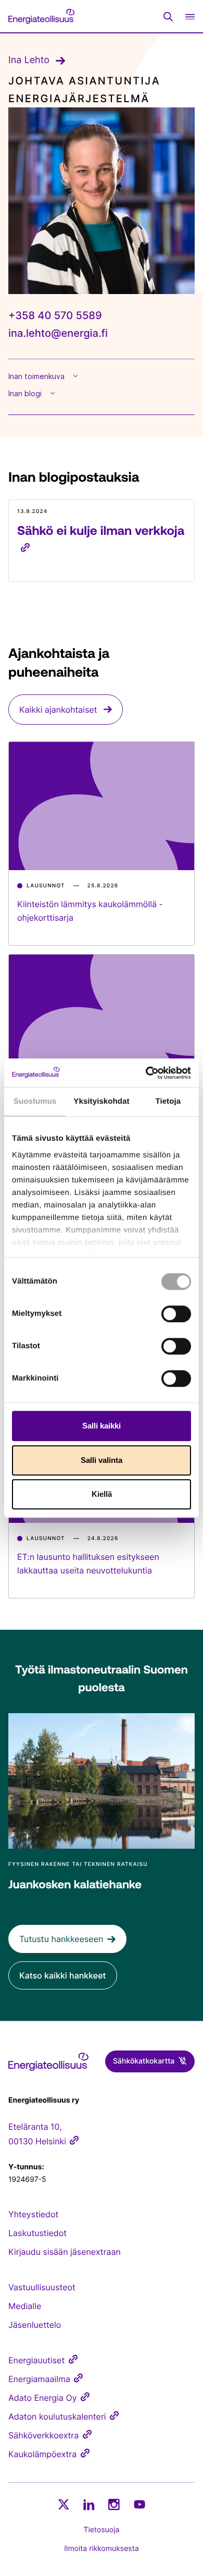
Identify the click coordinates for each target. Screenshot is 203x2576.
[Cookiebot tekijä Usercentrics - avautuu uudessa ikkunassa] (146, 1073)
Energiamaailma (39, 2379)
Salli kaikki (102, 1426)
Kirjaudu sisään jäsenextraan (65, 2252)
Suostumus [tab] (35, 1101)
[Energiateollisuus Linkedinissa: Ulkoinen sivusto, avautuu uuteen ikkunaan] (89, 2505)
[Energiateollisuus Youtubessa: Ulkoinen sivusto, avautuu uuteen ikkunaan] (139, 2504)
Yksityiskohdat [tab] (101, 1101)
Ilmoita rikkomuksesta (101, 2549)
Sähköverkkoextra (43, 2435)
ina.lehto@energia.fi (58, 333)
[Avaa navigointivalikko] (190, 16)
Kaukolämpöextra (42, 2454)
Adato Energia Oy (43, 2398)
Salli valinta (102, 1460)
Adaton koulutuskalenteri (57, 2416)
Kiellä (102, 1494)
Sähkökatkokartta (144, 2061)
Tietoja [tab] (168, 1101)
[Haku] (168, 17)
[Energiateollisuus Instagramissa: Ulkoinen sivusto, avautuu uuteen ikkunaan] (114, 2504)
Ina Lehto (29, 60)
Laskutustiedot (37, 2233)
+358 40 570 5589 (55, 315)
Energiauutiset (36, 2360)
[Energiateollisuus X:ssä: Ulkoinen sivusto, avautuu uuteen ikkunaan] (64, 2505)
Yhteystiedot (33, 2214)
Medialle (25, 2306)
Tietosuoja (102, 2530)
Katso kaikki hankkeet (63, 1975)
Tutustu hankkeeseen (61, 1939)
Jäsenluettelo (35, 2325)
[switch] (176, 1314)
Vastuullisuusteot (42, 2287)
